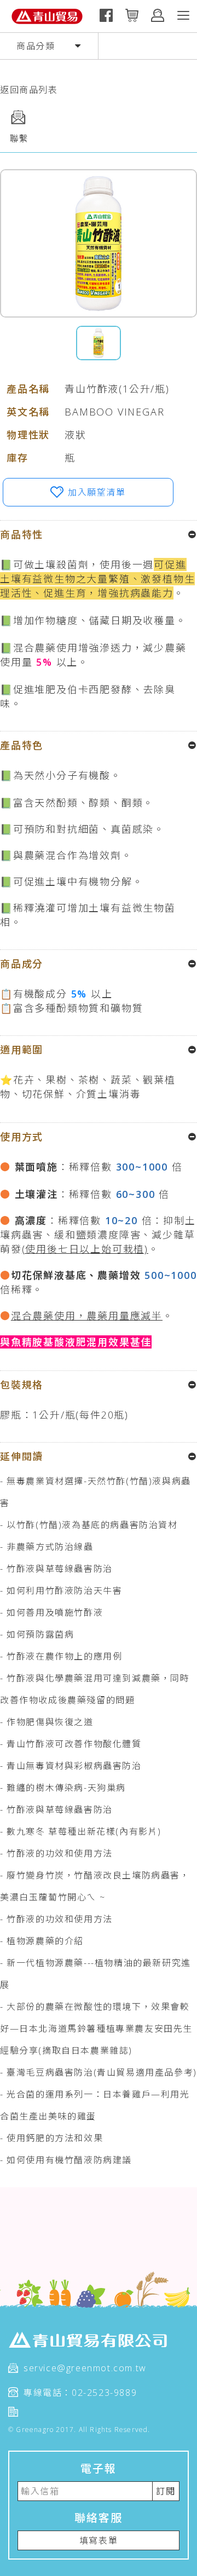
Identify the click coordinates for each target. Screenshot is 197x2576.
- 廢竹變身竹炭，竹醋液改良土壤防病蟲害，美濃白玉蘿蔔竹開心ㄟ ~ (95, 1886)
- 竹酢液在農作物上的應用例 (61, 1656)
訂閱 (166, 2491)
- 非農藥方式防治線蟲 (47, 1547)
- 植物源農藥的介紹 (42, 1941)
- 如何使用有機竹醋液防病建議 (66, 2160)
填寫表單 (99, 2540)
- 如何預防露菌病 (37, 1634)
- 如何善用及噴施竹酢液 (51, 1612)
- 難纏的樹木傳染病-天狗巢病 (63, 1788)
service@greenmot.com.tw (85, 2368)
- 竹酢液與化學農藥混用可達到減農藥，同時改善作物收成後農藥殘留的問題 (95, 1689)
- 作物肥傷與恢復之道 (47, 1722)
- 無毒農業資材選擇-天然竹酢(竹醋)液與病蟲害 (95, 1492)
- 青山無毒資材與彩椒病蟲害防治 (71, 1766)
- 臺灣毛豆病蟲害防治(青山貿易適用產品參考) (99, 2072)
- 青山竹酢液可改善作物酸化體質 (71, 1744)
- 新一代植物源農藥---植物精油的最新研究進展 (95, 1974)
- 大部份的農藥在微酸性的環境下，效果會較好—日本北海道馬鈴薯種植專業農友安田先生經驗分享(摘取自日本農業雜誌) (96, 2028)
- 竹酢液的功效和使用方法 (56, 1853)
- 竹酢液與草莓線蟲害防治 (56, 1569)
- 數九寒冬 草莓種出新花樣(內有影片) (81, 1831)
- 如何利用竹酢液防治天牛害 (61, 1590)
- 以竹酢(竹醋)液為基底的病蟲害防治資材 (89, 1525)
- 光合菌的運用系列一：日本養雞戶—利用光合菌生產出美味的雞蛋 (95, 2105)
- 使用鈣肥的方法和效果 (51, 2138)
